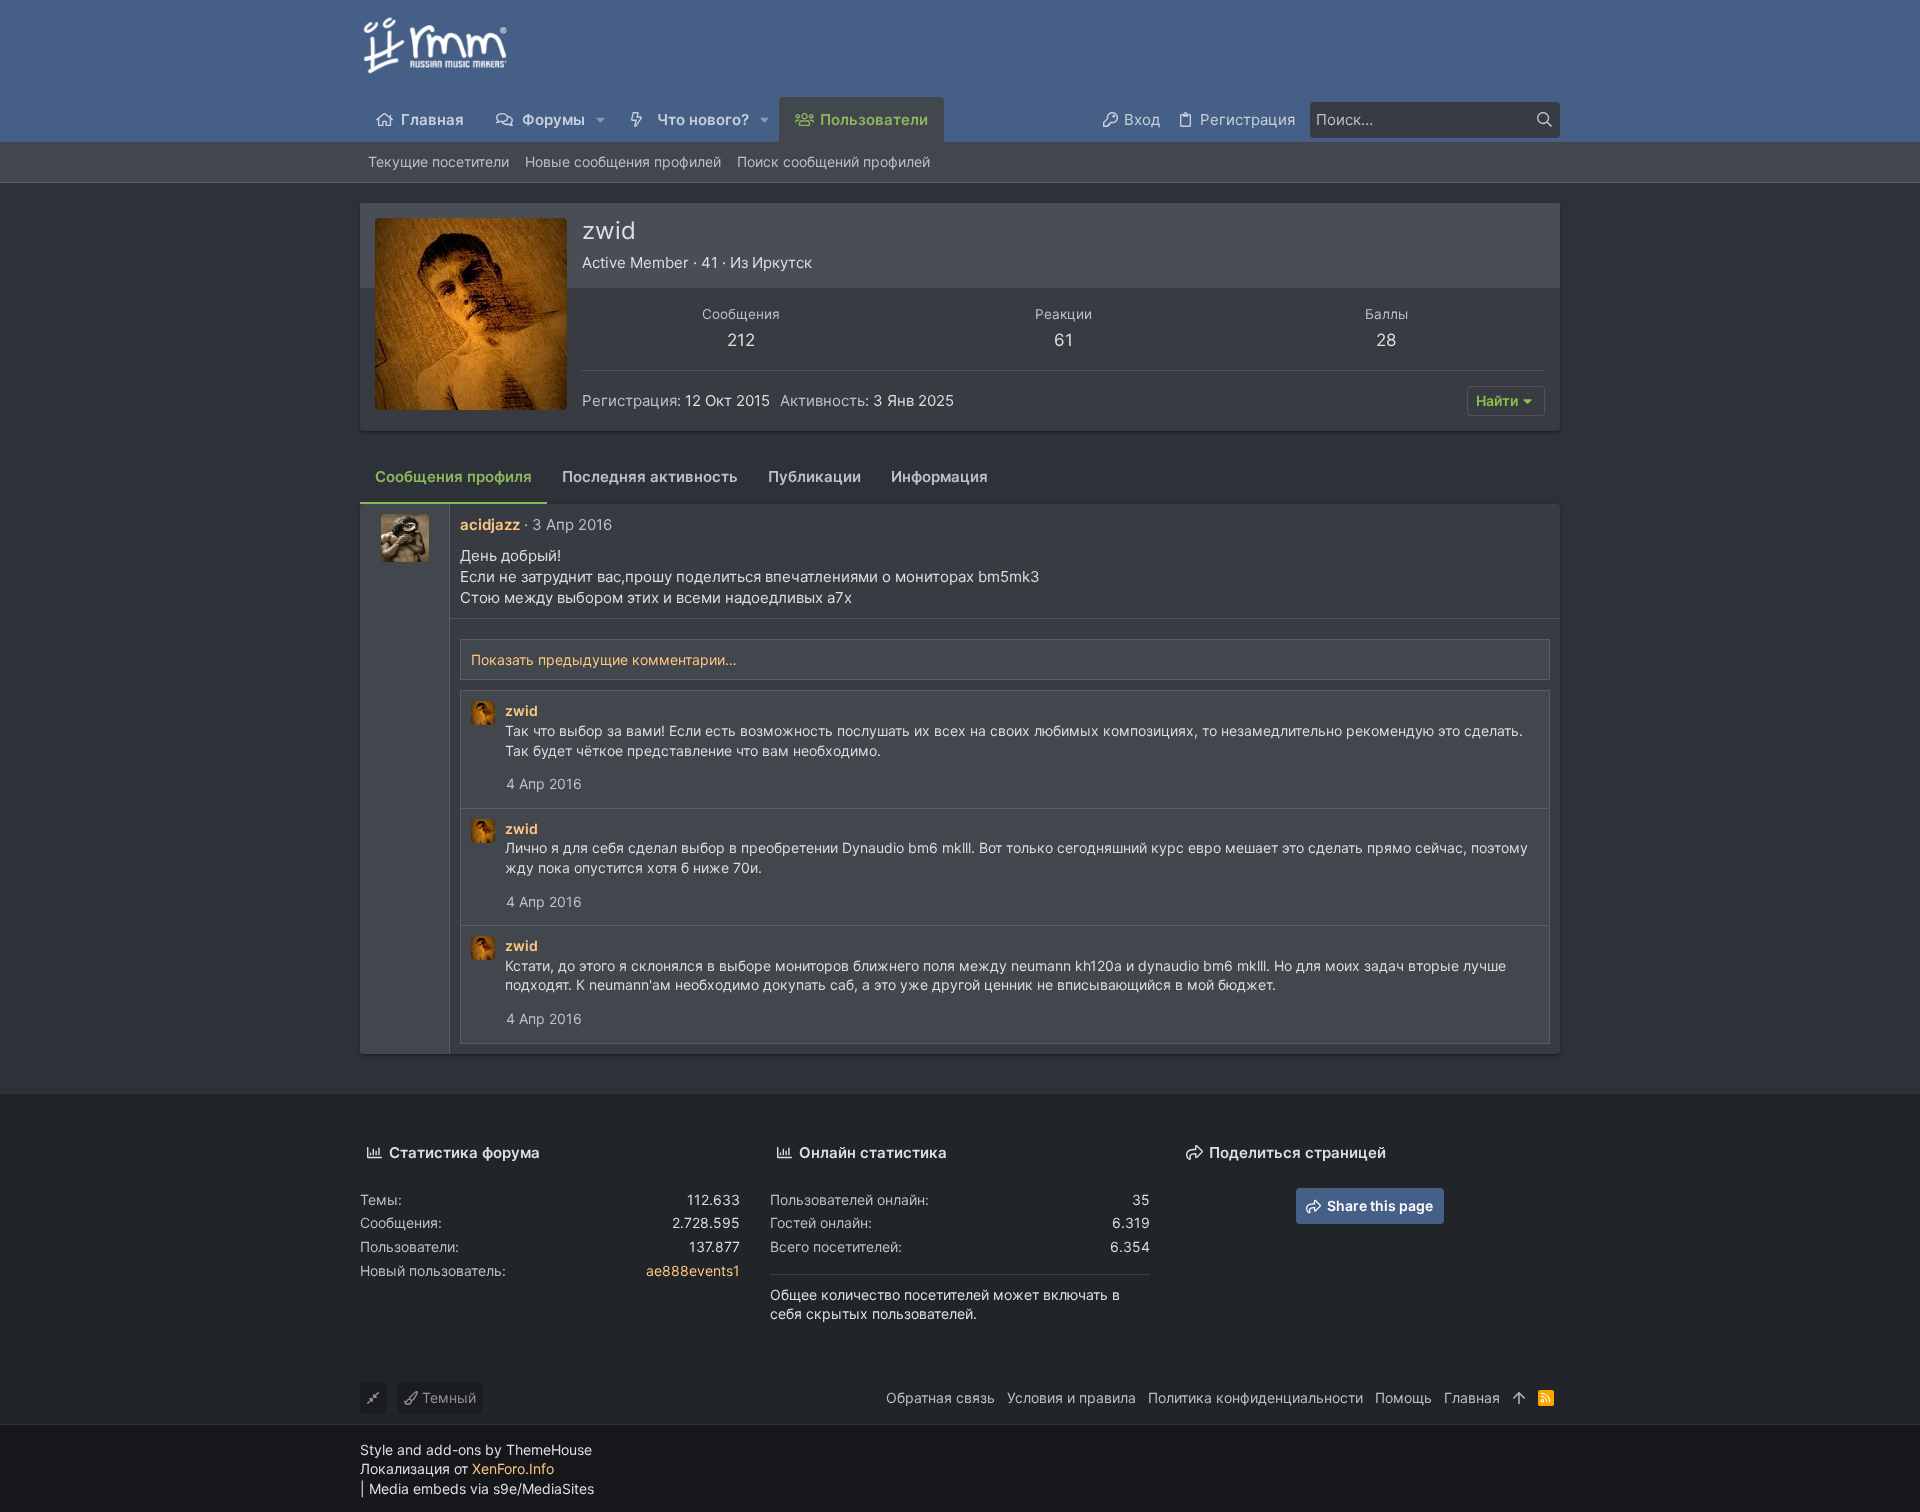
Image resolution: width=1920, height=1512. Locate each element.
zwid (521, 710)
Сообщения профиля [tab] (453, 476)
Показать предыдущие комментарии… (604, 659)
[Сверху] (1519, 1398)
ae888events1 (693, 1270)
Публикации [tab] (814, 476)
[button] (601, 119)
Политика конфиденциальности (1255, 1397)
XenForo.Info (513, 1468)
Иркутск (782, 262)
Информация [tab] (939, 476)
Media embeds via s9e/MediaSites (481, 1488)
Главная (1472, 1397)
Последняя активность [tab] (650, 476)
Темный (447, 1397)
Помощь (1403, 1397)
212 (741, 340)
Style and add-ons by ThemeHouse (476, 1449)
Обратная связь (940, 1397)
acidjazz (490, 524)
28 (1386, 340)
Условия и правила (1071, 1397)
